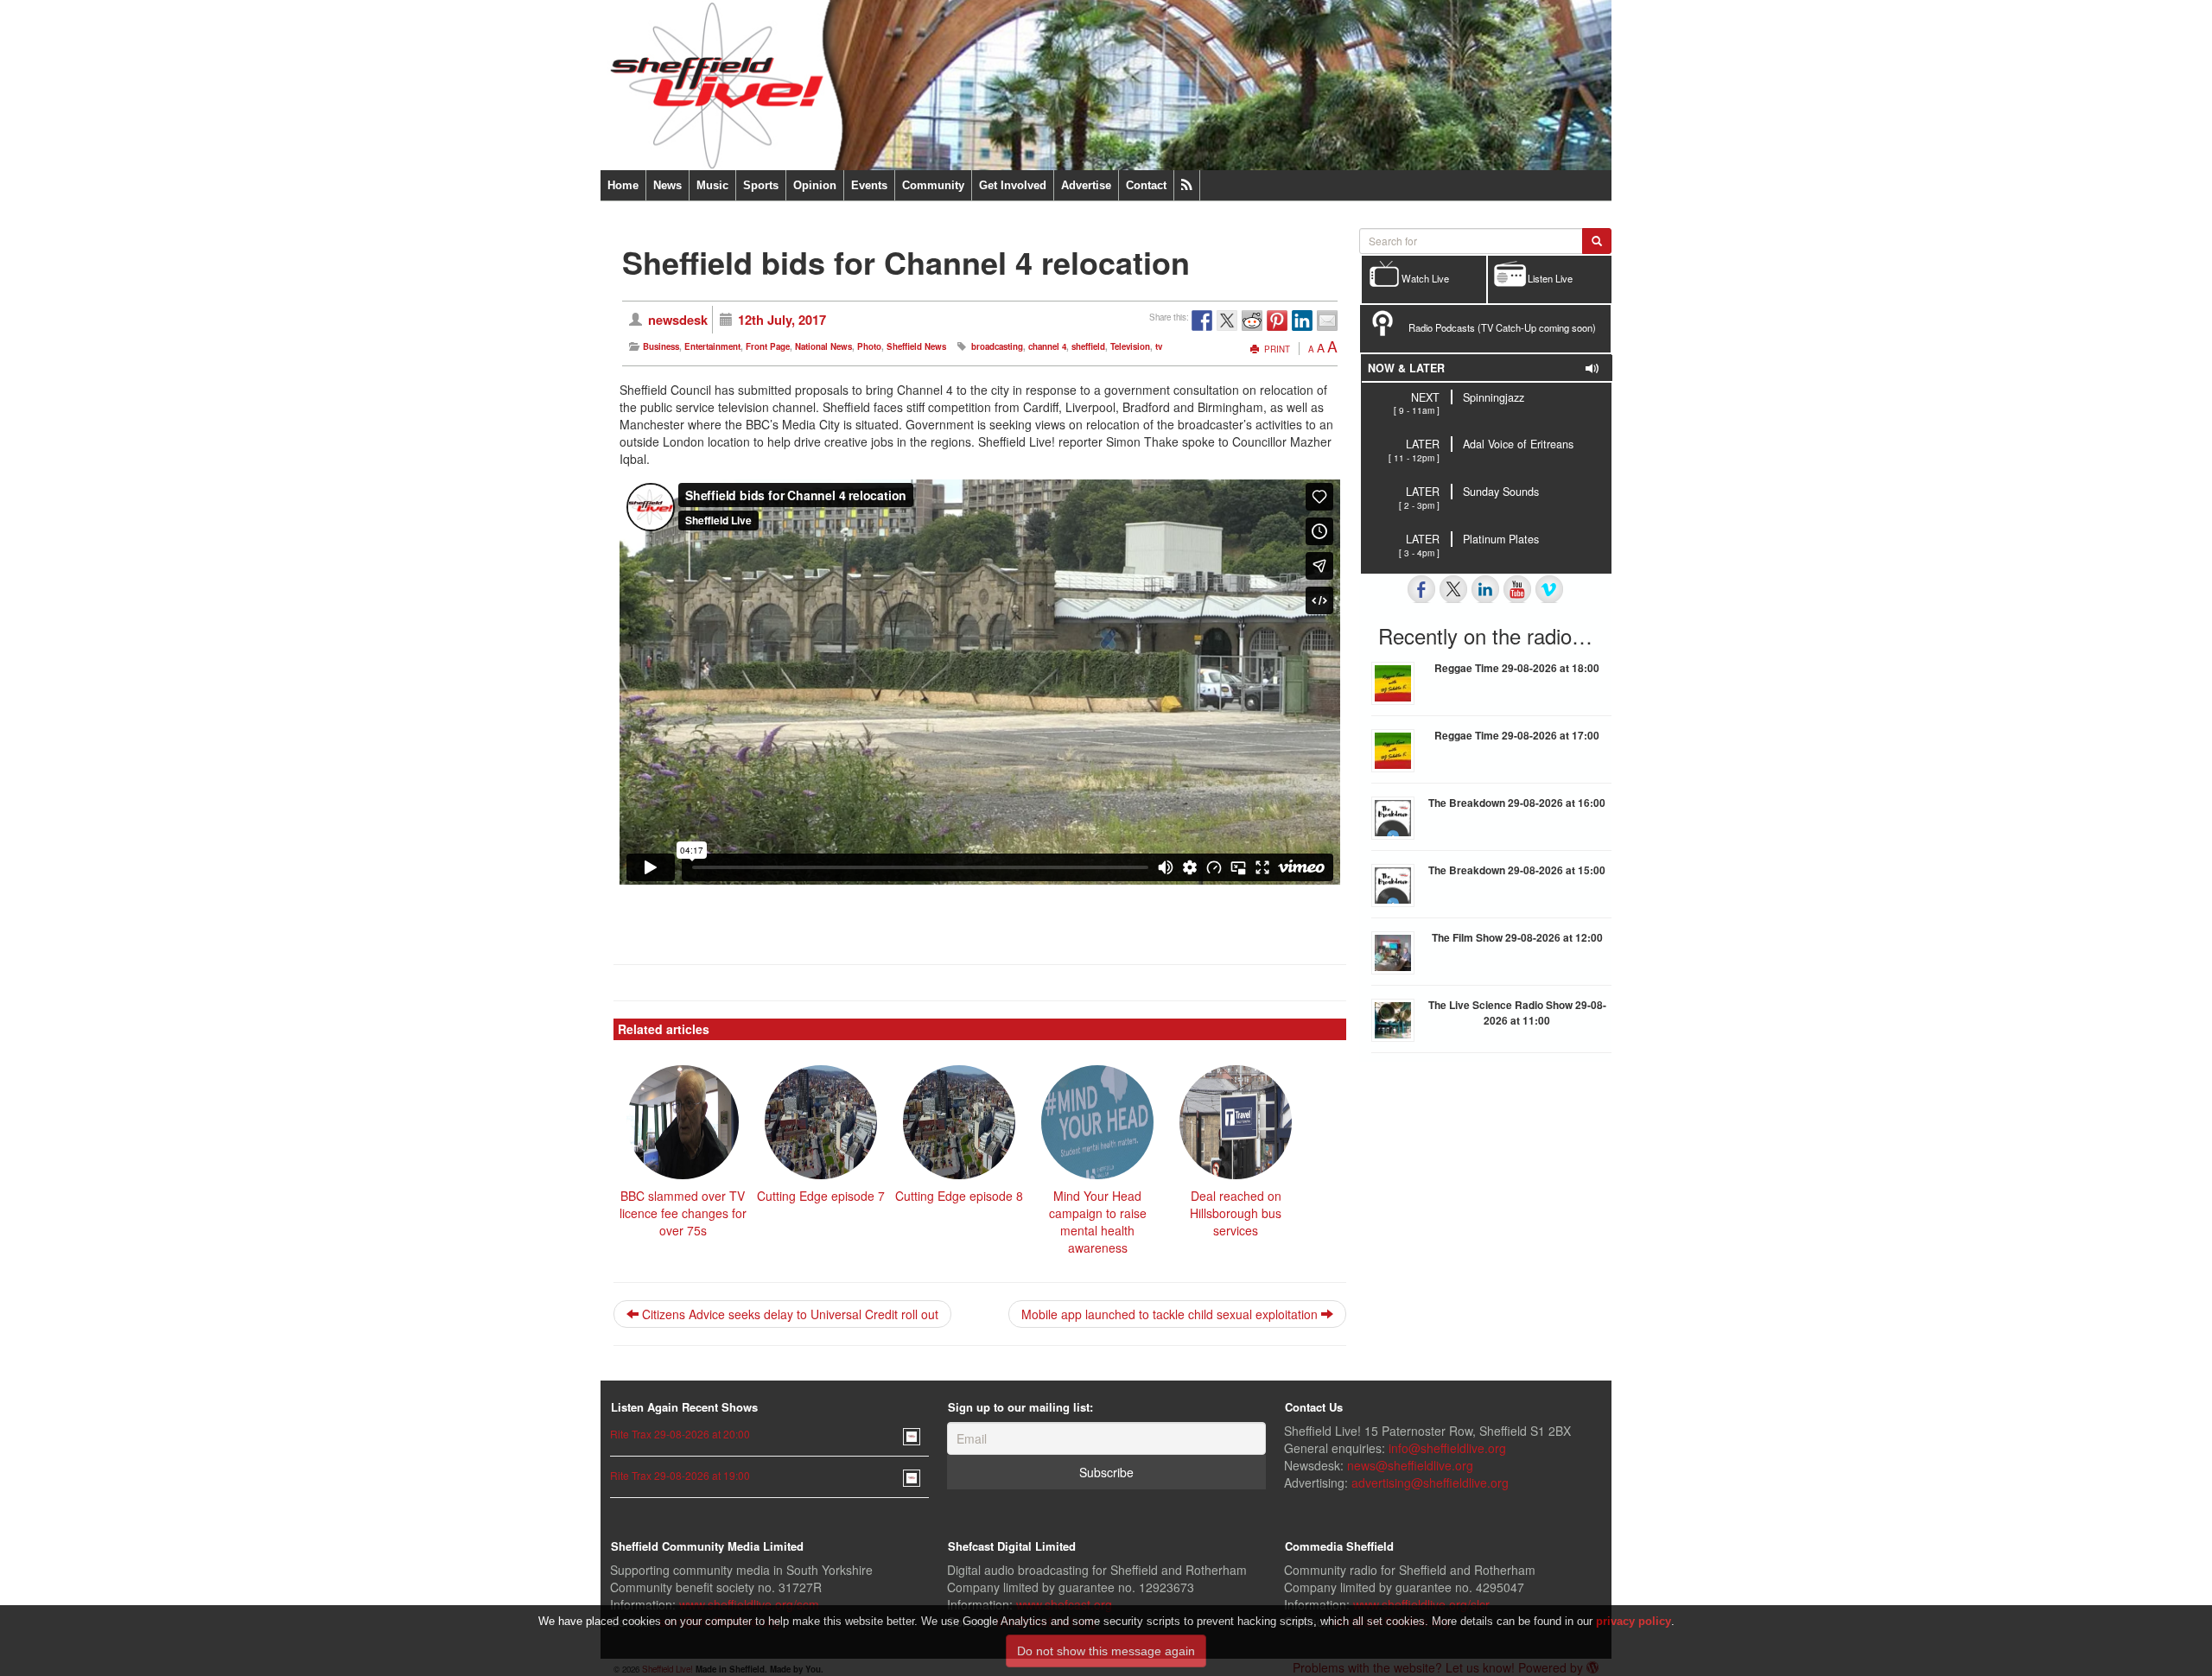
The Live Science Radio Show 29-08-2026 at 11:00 (1517, 1013)
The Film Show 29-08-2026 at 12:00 (1517, 937)
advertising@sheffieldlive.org (1430, 1482)
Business (661, 346)
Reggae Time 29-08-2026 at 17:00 (1517, 735)
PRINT (1276, 349)
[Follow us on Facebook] (1421, 589)
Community (933, 185)
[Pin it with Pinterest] (1277, 321)
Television (1130, 346)
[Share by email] (1327, 321)
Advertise (1086, 185)
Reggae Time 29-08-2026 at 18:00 (1517, 668)
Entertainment (712, 346)
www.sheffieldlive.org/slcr (1421, 1604)
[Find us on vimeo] (1549, 589)
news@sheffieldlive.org (1410, 1465)
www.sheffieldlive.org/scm (749, 1604)
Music (712, 185)
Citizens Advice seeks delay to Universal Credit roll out (788, 1314)
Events (869, 185)
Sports (761, 185)
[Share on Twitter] (1227, 321)
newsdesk (678, 320)
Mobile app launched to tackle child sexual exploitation (1171, 1314)
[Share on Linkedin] (1302, 321)
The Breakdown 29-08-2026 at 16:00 (1517, 803)
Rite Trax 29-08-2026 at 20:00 (680, 1434)
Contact (1146, 185)
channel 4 (1047, 346)
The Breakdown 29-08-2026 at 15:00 (1517, 870)
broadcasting (997, 346)
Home (623, 185)
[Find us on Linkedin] (1485, 589)
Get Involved (1013, 185)
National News (823, 346)
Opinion (815, 185)
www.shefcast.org (1064, 1604)
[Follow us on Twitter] (1453, 589)
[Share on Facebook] (1202, 321)
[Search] (1597, 241)
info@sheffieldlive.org (1447, 1448)
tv (1159, 346)
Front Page (768, 346)
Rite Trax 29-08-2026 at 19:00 (680, 1475)
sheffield (1088, 346)
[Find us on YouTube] (1517, 589)
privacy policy (1634, 1621)
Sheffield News (916, 346)
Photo (869, 346)
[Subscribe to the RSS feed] (1187, 185)
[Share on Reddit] (1252, 321)
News (667, 185)
